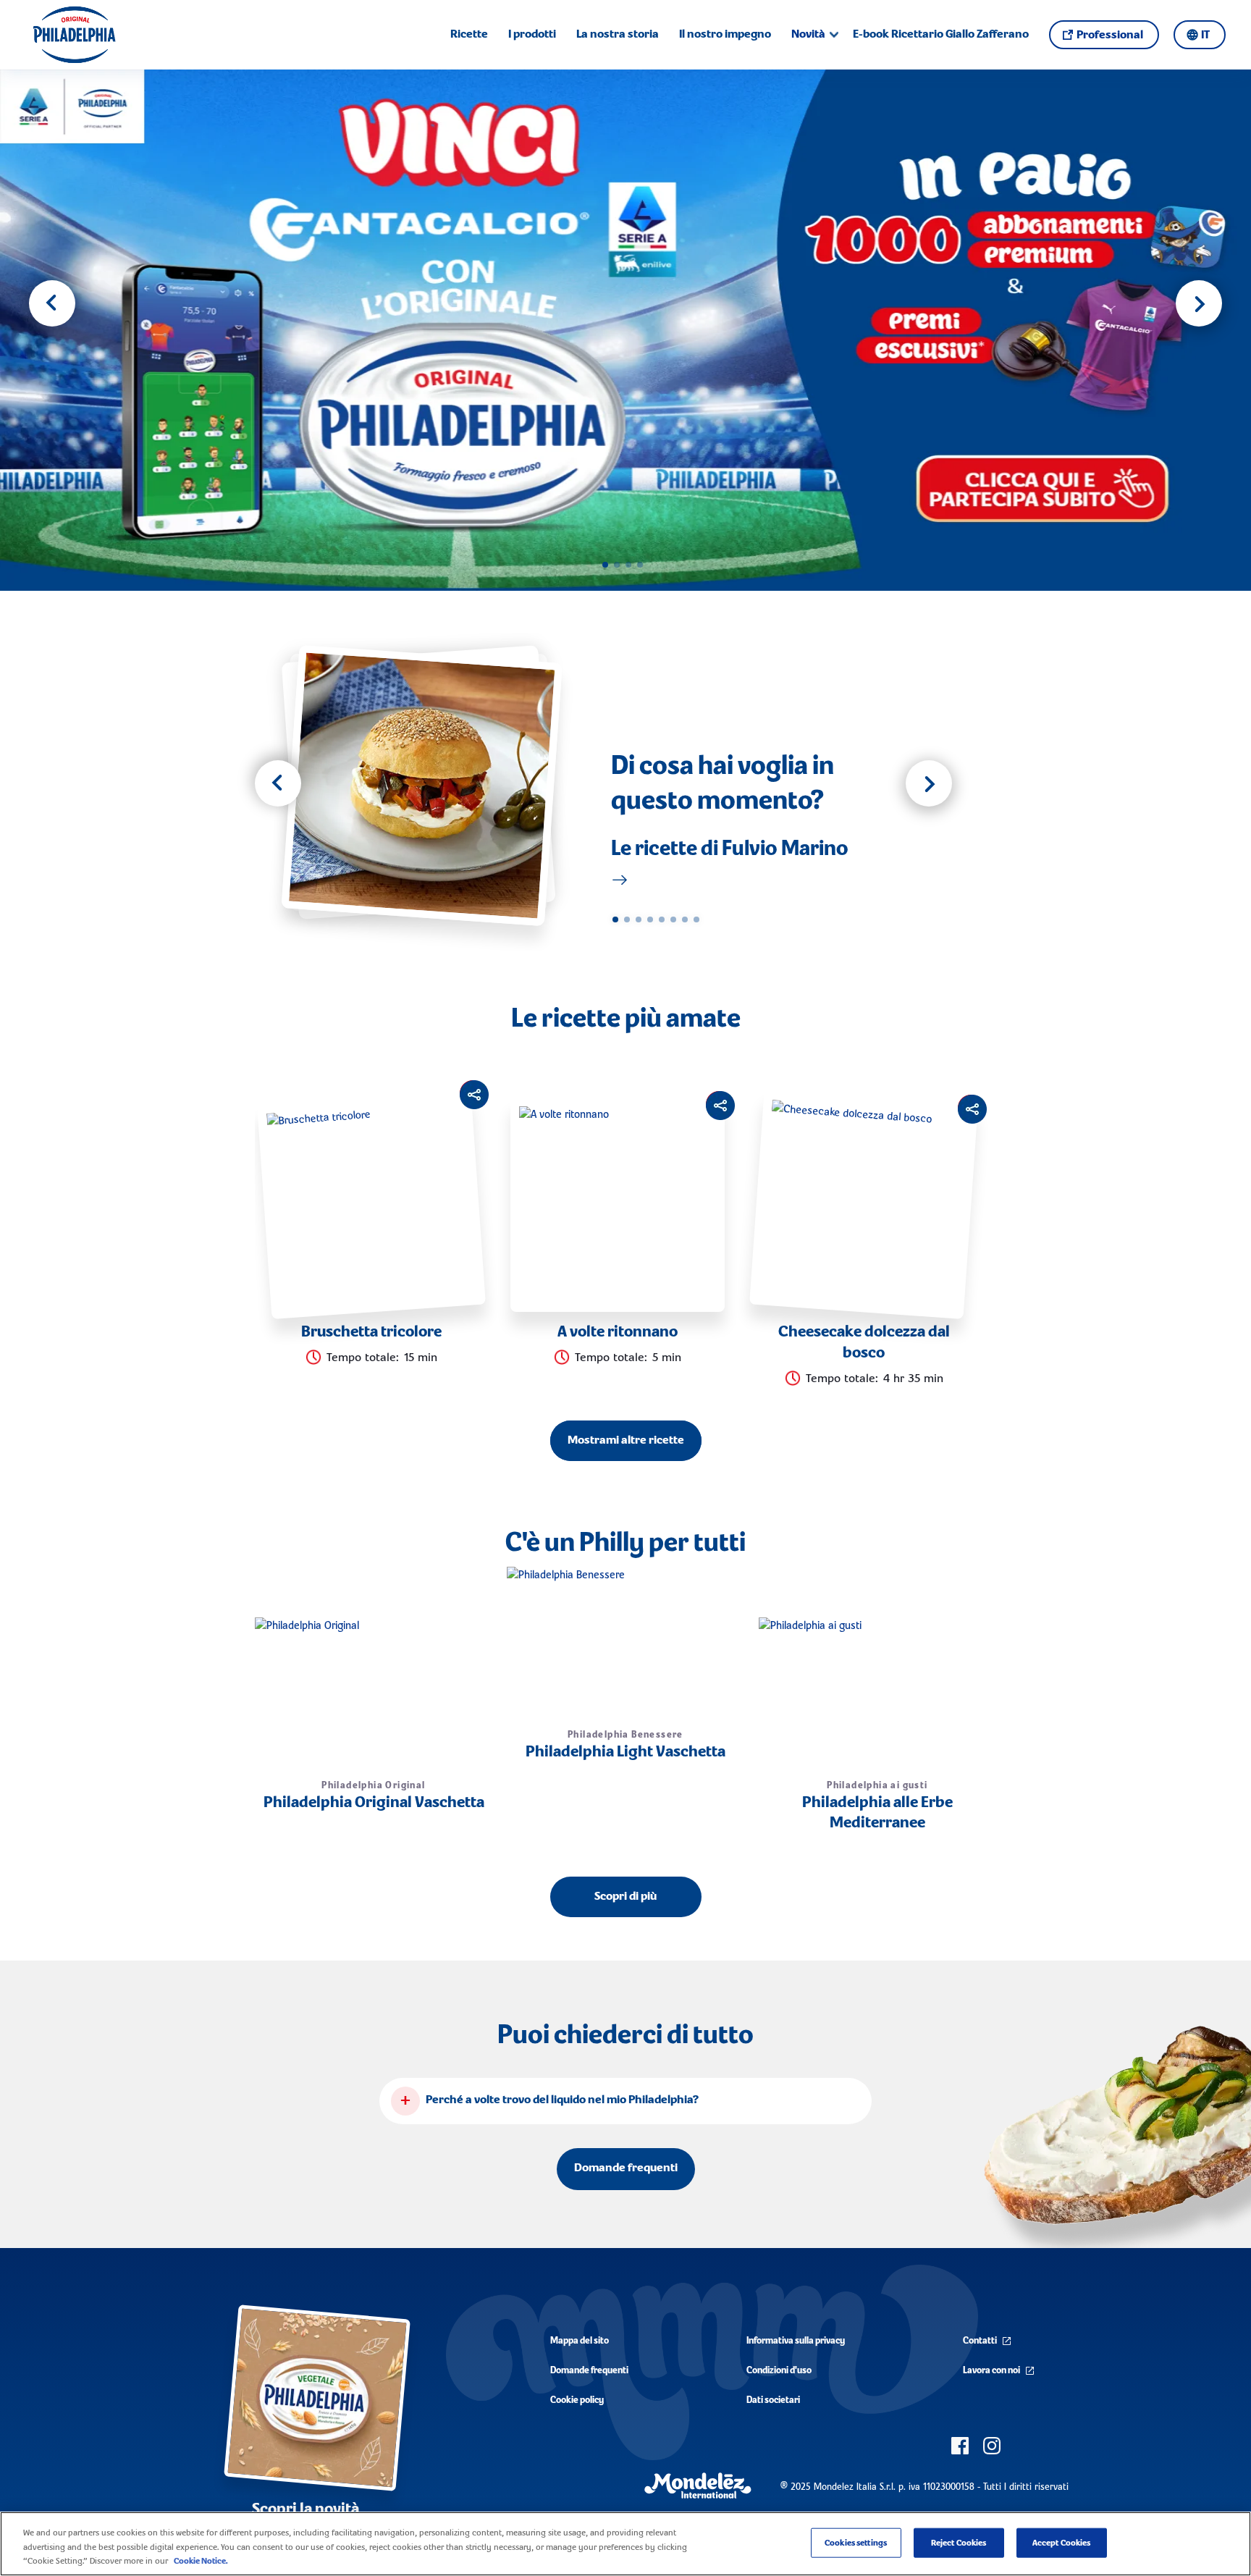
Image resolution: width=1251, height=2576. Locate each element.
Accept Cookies (1062, 2542)
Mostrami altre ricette (626, 1441)
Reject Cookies (959, 2542)
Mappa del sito (580, 2341)
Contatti (980, 2341)
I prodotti (532, 35)
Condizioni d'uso (779, 2371)
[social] (960, 2446)
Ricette (469, 35)
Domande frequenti (626, 2168)
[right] (929, 783)
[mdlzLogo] (698, 2486)
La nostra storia (618, 35)
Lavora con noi (991, 2371)
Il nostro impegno (725, 35)
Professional (1110, 35)
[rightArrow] (1199, 303)
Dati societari (773, 2400)
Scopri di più (625, 1897)
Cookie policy (577, 2400)
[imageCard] (432, 786)
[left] (278, 783)
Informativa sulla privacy (796, 2341)
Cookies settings (856, 2542)
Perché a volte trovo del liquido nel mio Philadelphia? (562, 2100)
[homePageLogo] (74, 35)
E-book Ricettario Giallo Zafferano (941, 35)
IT (1205, 35)
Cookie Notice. (201, 2561)
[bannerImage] (625, 330)
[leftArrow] (52, 303)
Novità (808, 35)
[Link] (620, 880)
